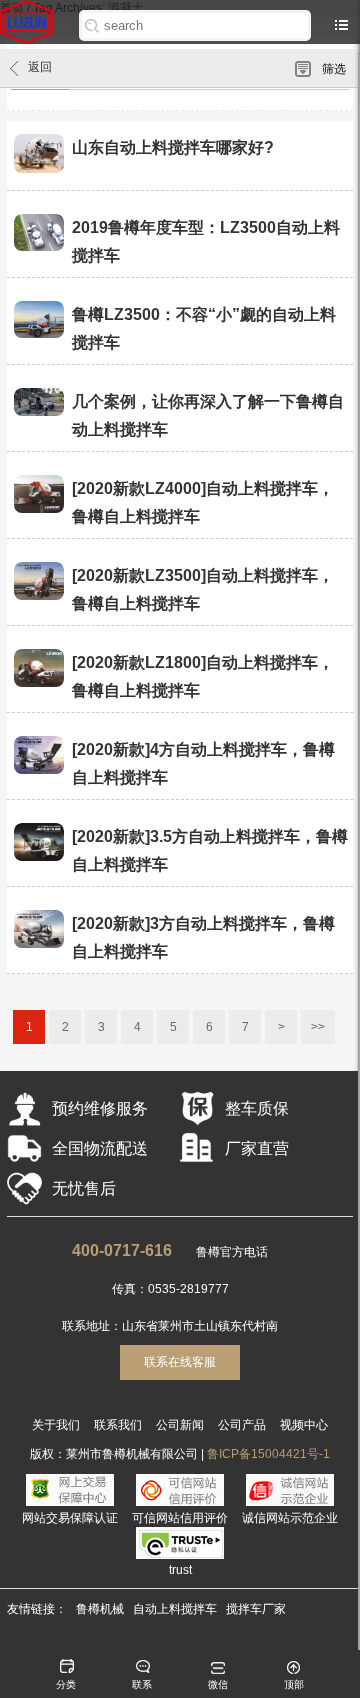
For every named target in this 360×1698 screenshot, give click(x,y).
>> (318, 1027)
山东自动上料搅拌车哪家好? (173, 147)
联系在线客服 (180, 1362)
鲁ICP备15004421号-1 (268, 1454)
